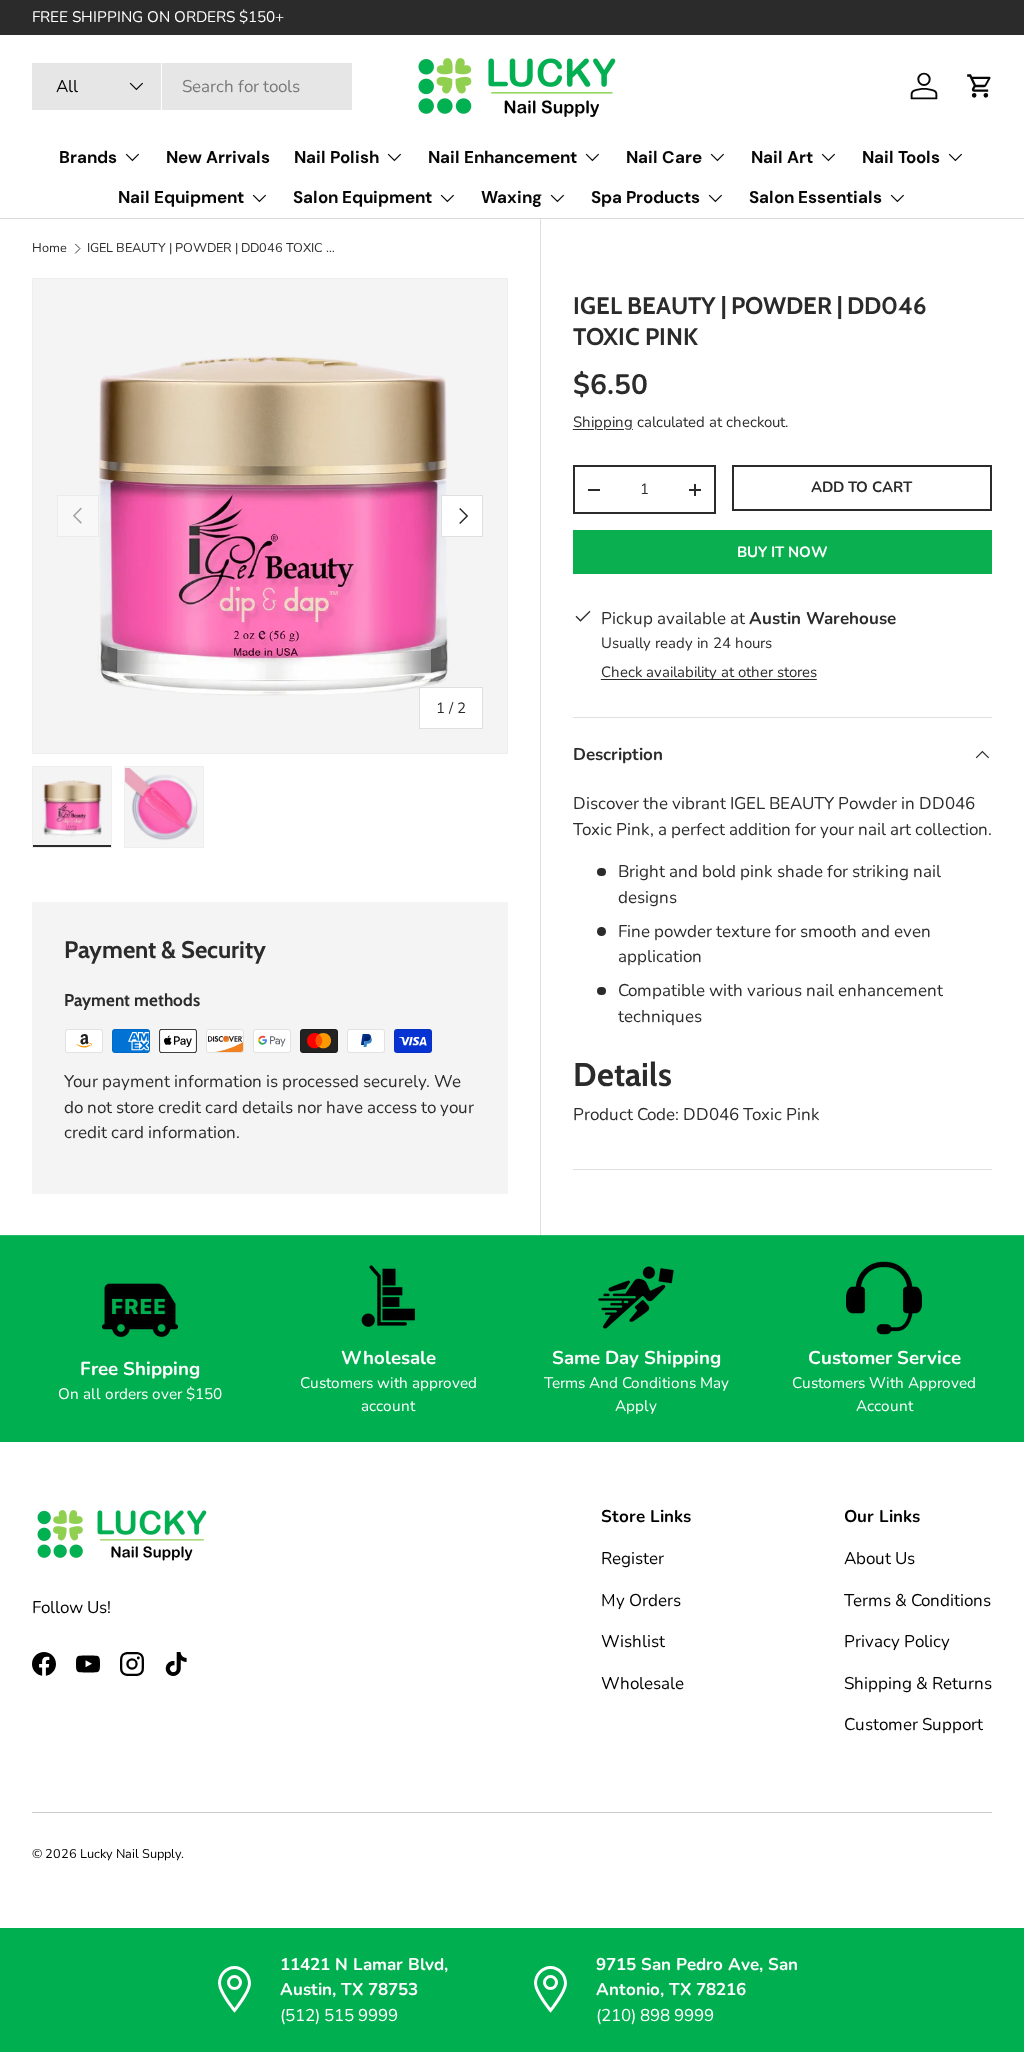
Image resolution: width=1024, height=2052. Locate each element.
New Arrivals (218, 157)
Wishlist (633, 1641)
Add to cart (861, 487)
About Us (879, 1558)
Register (632, 1558)
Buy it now (782, 552)
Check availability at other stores (709, 672)
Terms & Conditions (917, 1600)
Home (49, 248)
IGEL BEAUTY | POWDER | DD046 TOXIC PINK (214, 248)
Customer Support (913, 1724)
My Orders (641, 1600)
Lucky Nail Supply (130, 1854)
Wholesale (642, 1683)
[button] (980, 86)
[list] (270, 516)
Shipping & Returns (918, 1683)
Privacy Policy (897, 1641)
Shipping (603, 422)
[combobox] (192, 86)
